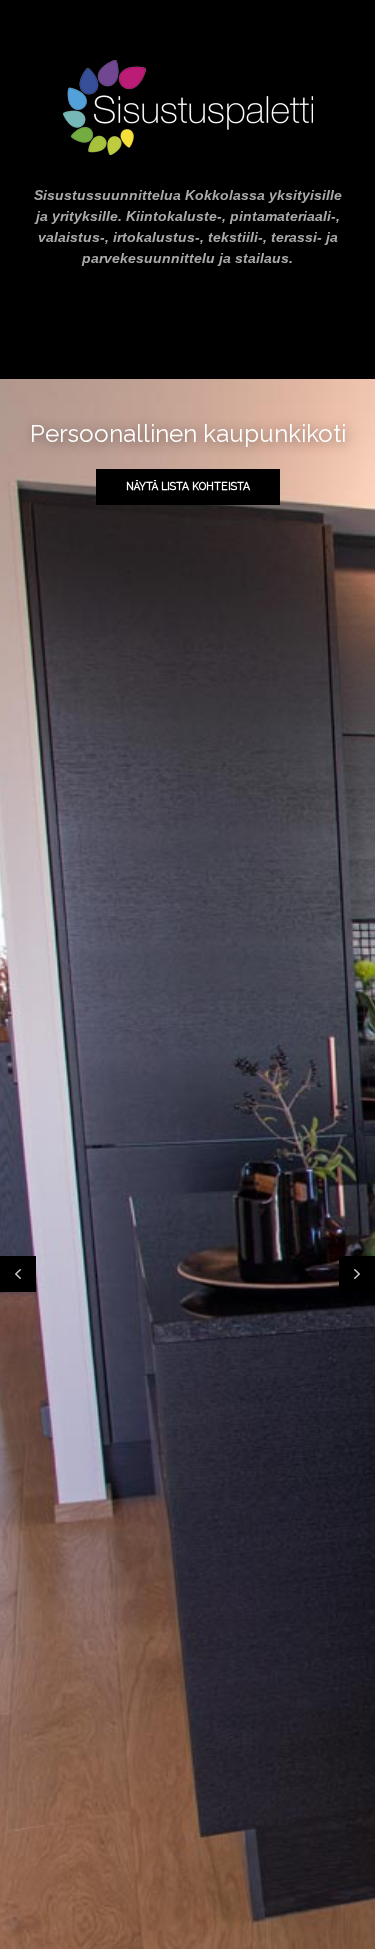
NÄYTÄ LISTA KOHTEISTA (188, 486)
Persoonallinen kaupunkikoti (188, 433)
